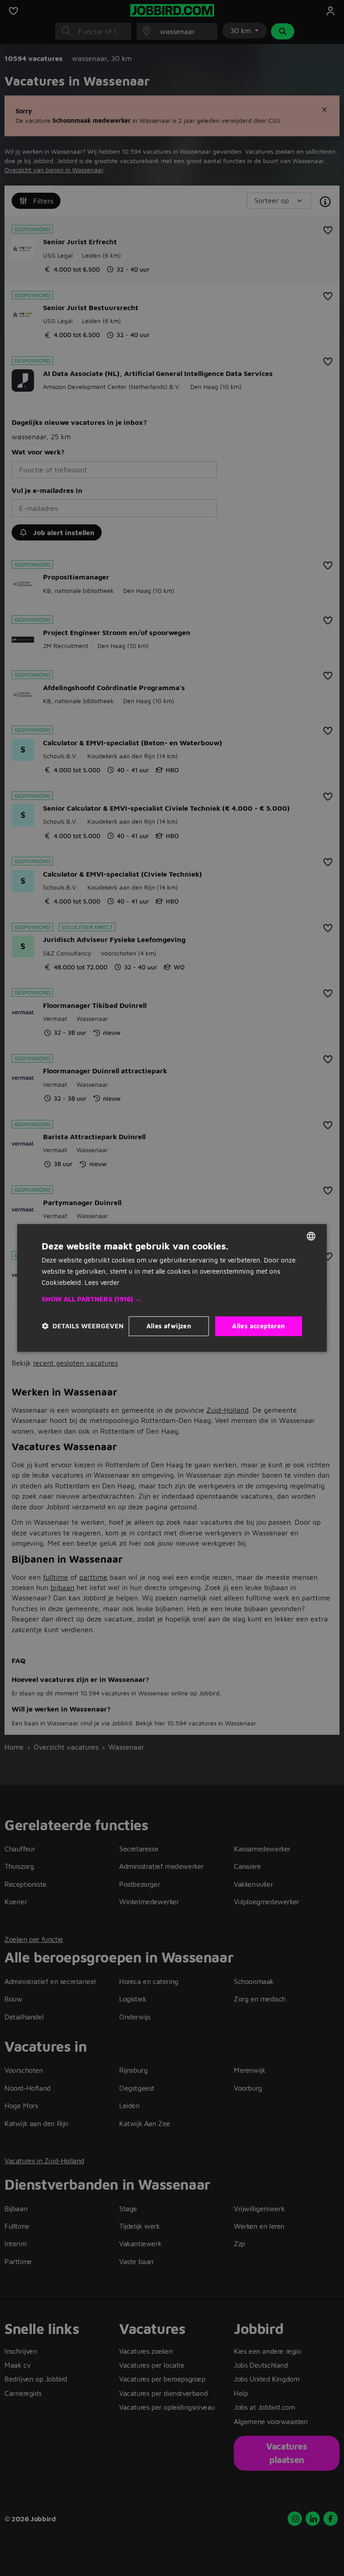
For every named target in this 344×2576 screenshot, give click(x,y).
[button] (172, 1299)
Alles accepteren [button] (258, 1326)
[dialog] (172, 1288)
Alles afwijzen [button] (169, 1326)
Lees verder (102, 1282)
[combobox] (311, 1236)
